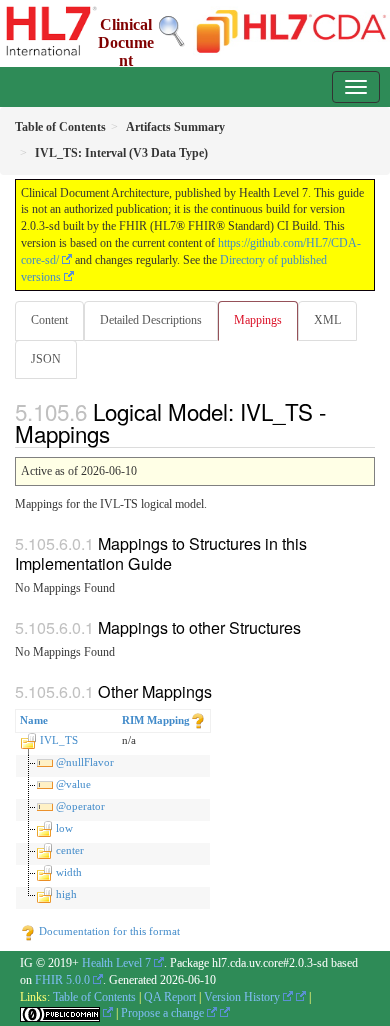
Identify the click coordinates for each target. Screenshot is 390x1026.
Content (49, 320)
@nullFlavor (85, 762)
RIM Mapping (156, 720)
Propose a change (164, 1013)
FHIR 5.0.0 (62, 980)
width (69, 872)
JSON (46, 359)
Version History (243, 997)
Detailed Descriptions (151, 320)
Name (34, 720)
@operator (80, 806)
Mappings (258, 320)
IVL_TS (59, 740)
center (70, 850)
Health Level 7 (116, 963)
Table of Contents (94, 997)
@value (73, 784)
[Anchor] (121, 433)
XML (327, 320)
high (66, 894)
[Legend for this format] (198, 720)
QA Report (170, 997)
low (64, 828)
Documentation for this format (108, 931)
